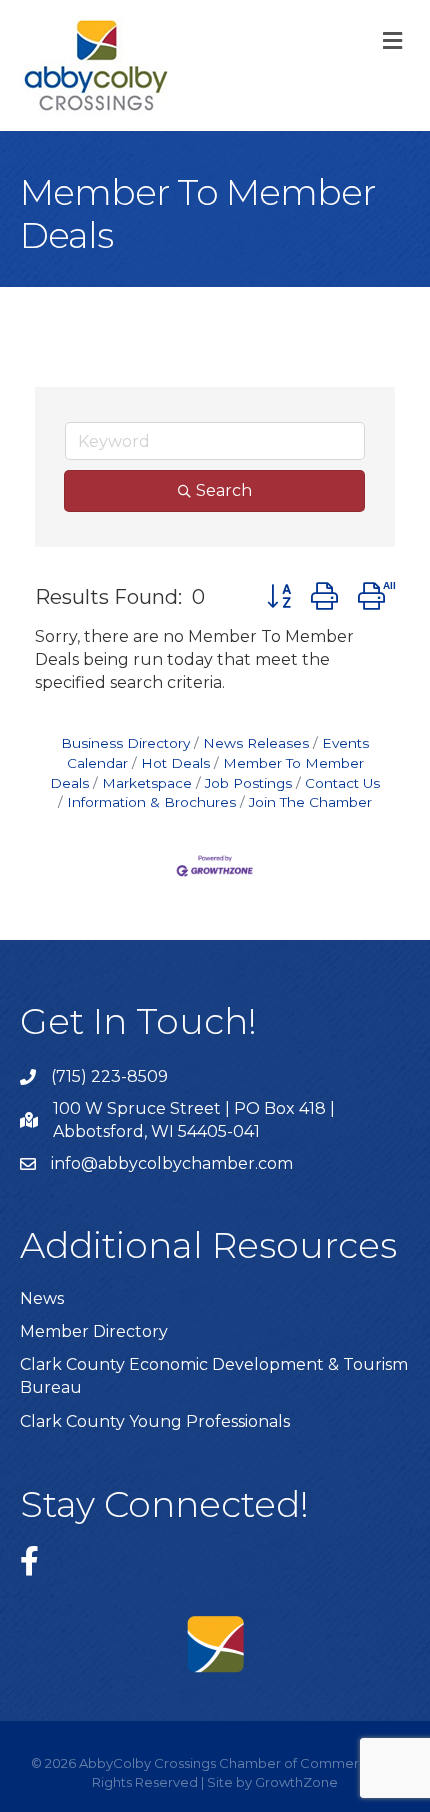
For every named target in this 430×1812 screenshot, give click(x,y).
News (42, 1298)
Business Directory (125, 743)
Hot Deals (175, 763)
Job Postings (248, 783)
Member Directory (94, 1331)
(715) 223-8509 (109, 1076)
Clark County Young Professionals (155, 1421)
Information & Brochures (151, 802)
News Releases (256, 743)
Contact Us (342, 783)
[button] (279, 596)
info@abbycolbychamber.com (172, 1163)
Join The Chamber (310, 802)
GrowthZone (296, 1782)
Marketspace (147, 783)
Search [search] (224, 490)
